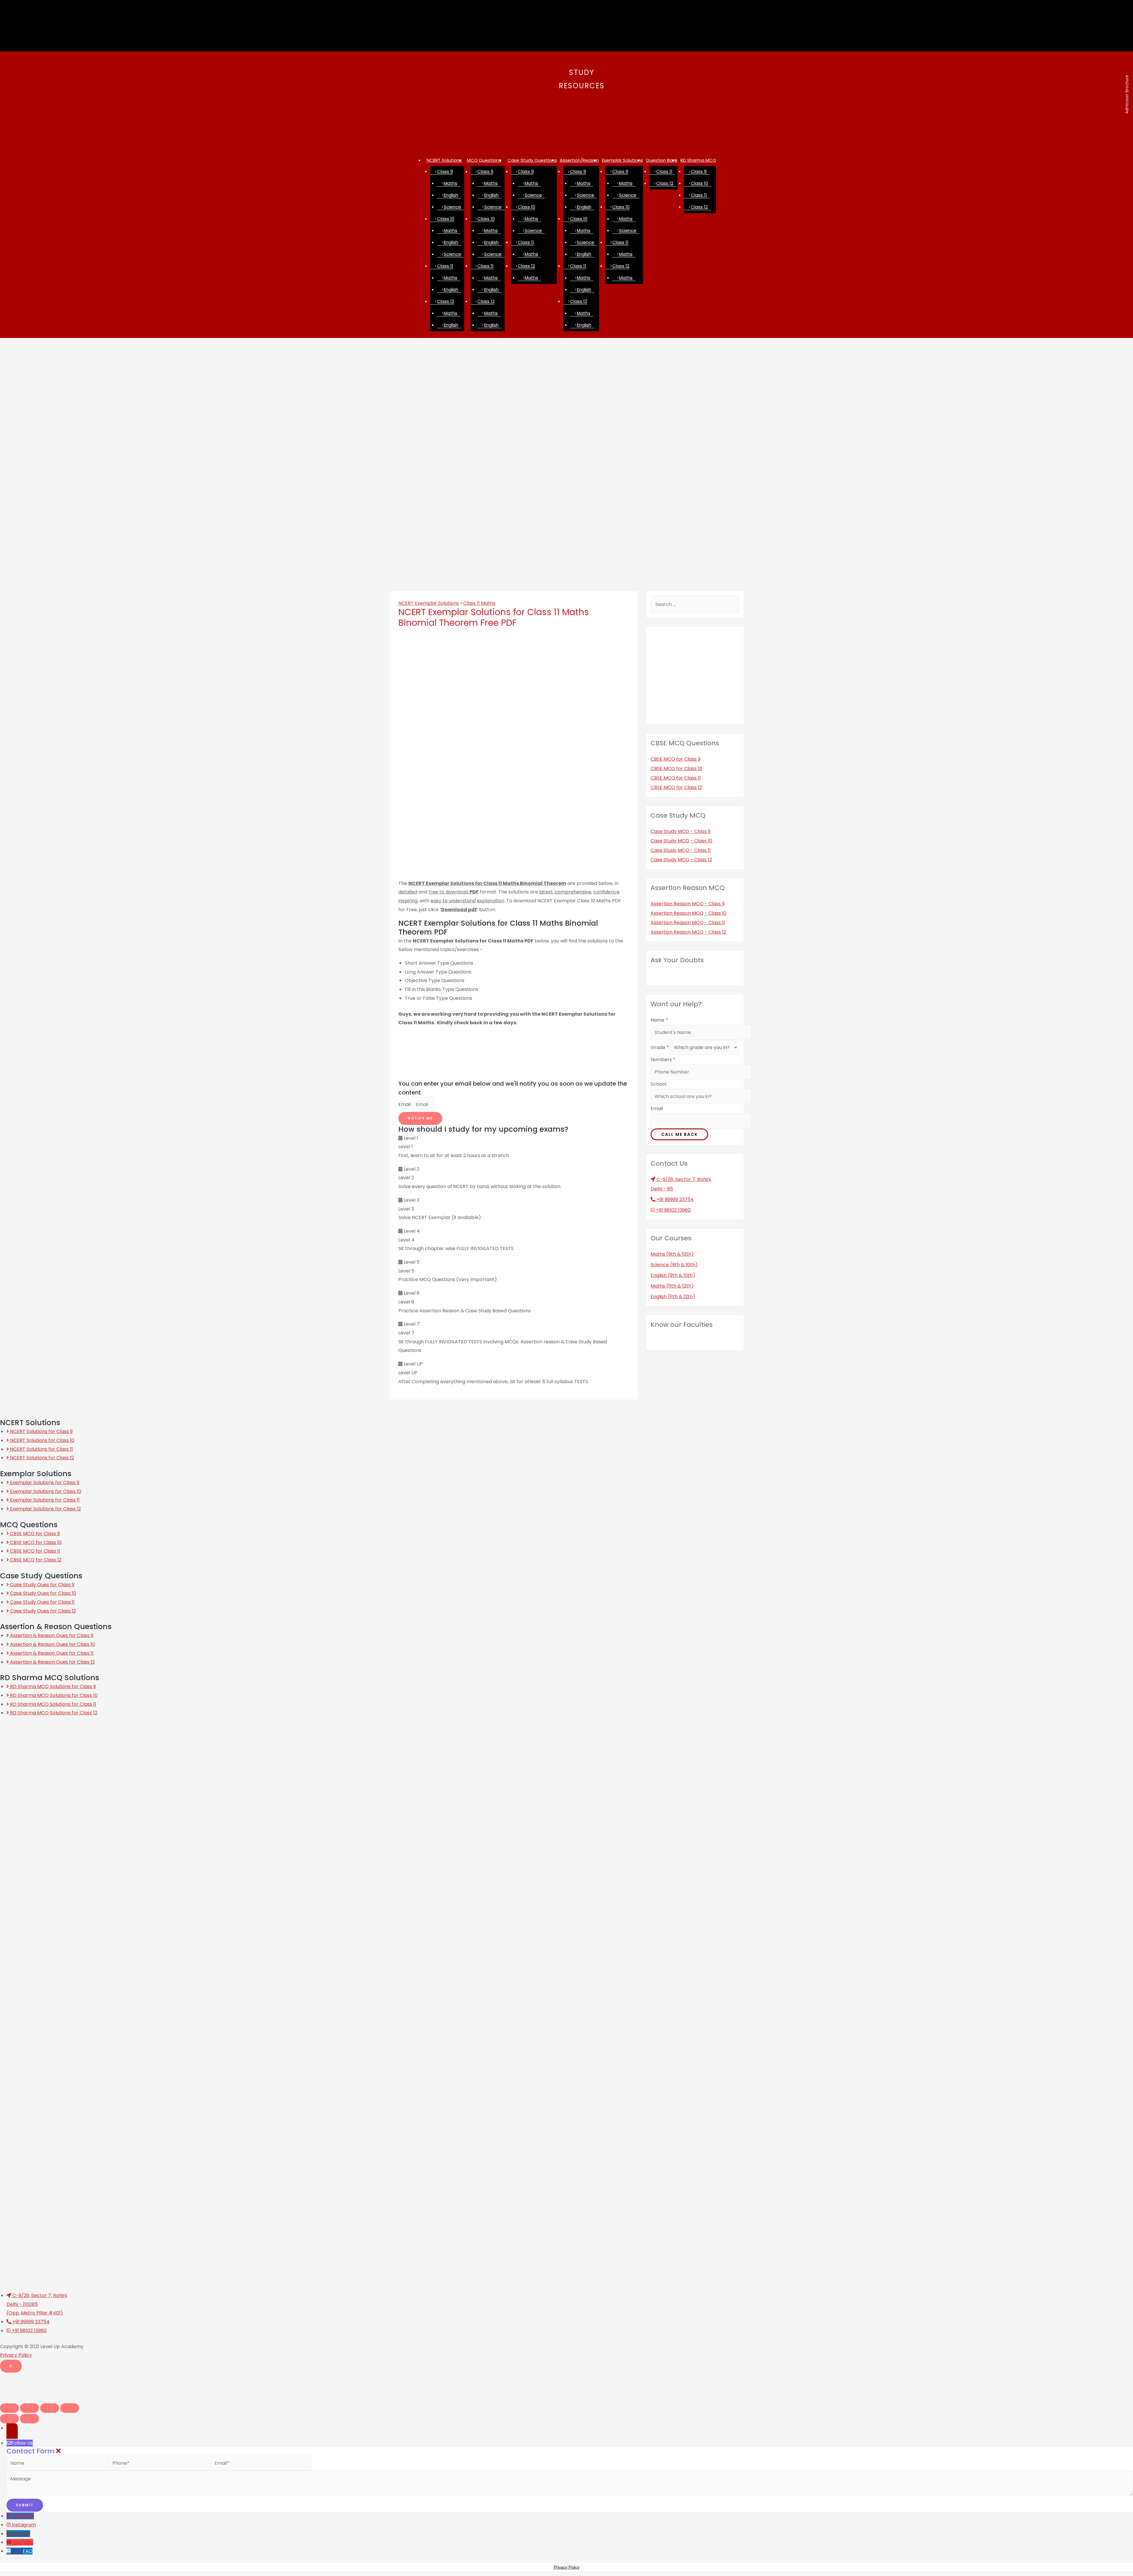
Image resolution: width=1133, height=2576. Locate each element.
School (658, 1084)
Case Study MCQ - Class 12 (681, 860)
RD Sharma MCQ (698, 160)
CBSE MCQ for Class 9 (676, 759)
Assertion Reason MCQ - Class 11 (688, 923)
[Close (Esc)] (9, 2408)
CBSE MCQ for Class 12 (676, 787)
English (451, 195)
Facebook (22, 2516)
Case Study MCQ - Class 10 (681, 841)
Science (452, 207)
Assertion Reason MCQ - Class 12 (688, 932)
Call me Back (680, 1134)
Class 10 (446, 219)
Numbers (663, 1060)
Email (405, 1104)
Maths (451, 183)
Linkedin (21, 2534)
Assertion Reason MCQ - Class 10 (689, 913)
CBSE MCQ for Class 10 (676, 768)
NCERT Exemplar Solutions (429, 603)
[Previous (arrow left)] (9, 2419)
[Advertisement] (566, 110)
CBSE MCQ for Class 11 (676, 778)
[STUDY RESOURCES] (567, 59)
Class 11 (445, 266)
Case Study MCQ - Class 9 (681, 831)
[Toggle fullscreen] (50, 2408)
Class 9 (445, 171)
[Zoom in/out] (70, 2408)
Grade (660, 1047)
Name (659, 1020)
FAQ (28, 2551)
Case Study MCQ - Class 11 (681, 850)
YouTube (23, 2542)
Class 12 (446, 301)
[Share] (30, 2408)
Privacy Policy (16, 2355)
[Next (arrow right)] (30, 2419)
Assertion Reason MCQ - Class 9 (688, 904)
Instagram (24, 2525)
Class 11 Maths (479, 603)
